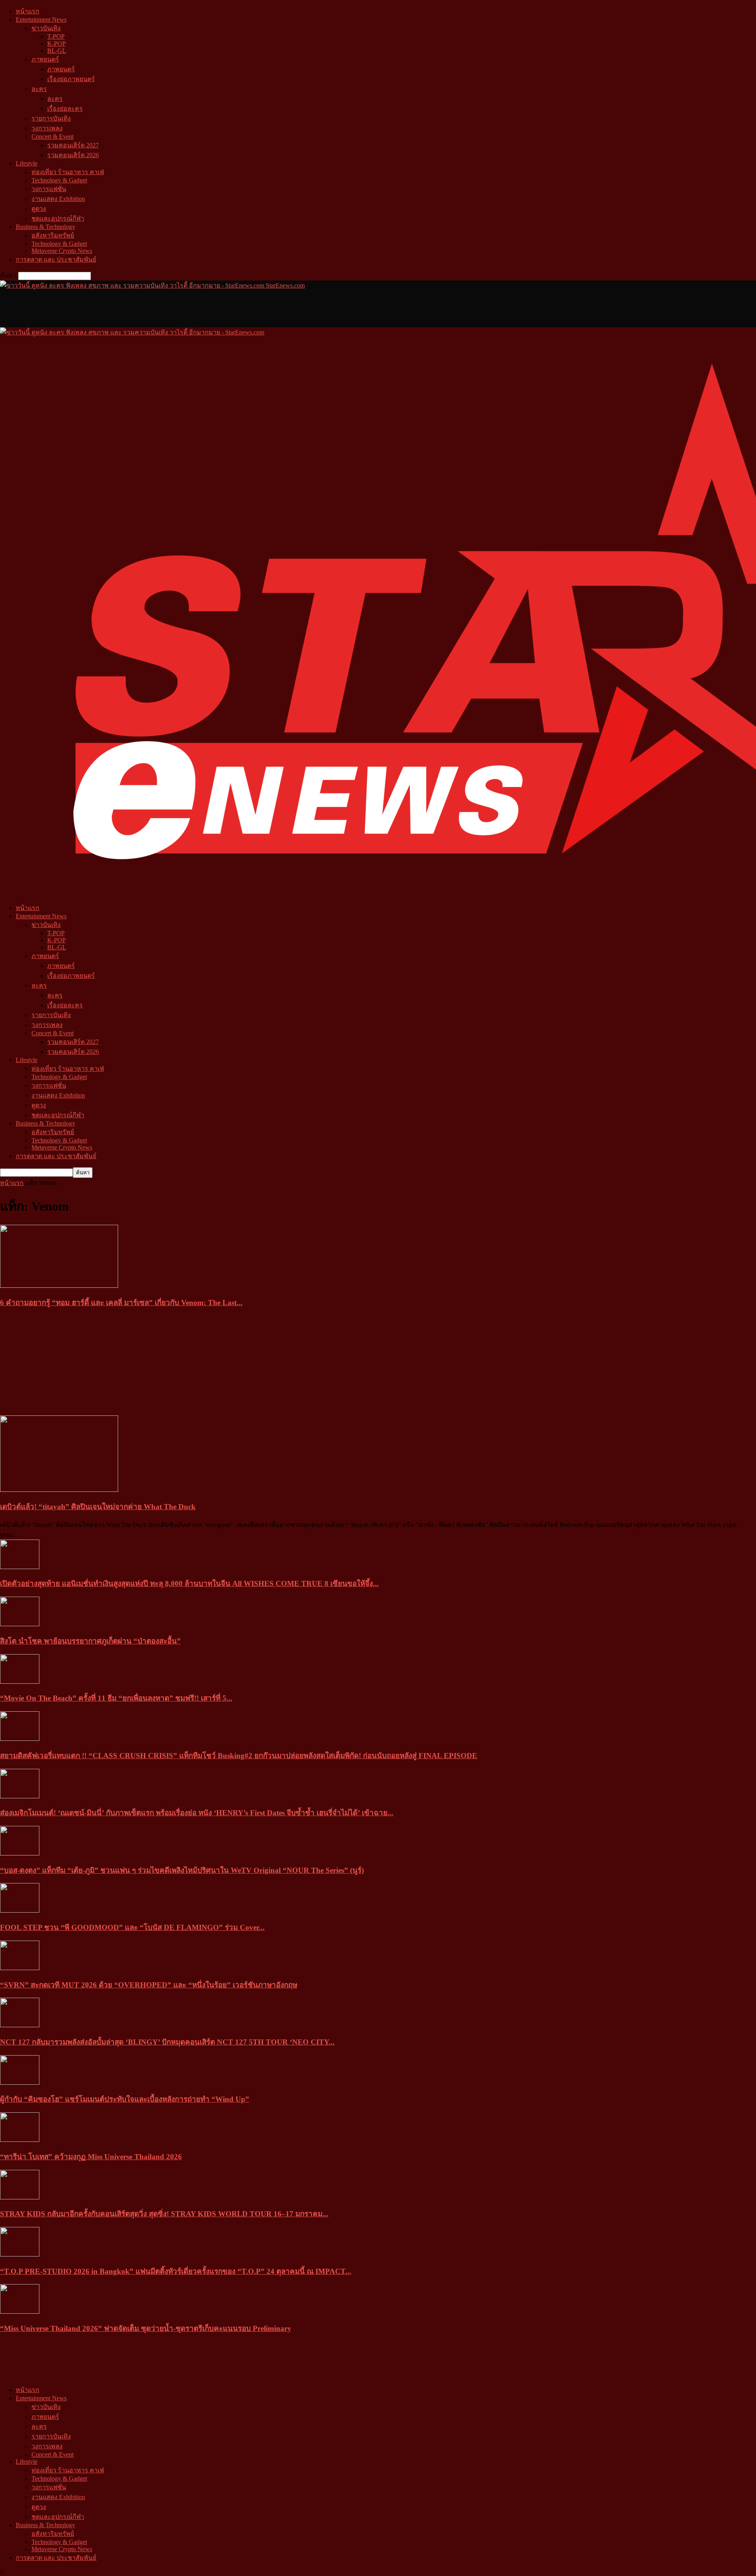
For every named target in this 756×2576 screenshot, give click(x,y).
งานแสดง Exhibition (58, 199)
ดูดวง (39, 209)
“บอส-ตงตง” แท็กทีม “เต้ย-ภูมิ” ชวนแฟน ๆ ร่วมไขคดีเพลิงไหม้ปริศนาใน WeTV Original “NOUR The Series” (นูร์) (182, 1870)
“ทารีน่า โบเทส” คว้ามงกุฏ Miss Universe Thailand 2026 (91, 2157)
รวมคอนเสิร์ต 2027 (73, 145)
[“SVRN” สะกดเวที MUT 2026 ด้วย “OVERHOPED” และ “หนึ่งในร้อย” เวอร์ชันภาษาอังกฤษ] (20, 1968)
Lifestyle (27, 163)
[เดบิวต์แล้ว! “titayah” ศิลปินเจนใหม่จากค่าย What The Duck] (59, 1490)
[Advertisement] (143, 308)
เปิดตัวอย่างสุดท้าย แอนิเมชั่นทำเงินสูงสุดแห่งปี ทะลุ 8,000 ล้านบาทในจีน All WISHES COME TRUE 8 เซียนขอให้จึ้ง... (189, 1583)
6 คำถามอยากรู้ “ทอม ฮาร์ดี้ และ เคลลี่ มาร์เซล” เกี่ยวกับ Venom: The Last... (121, 1303)
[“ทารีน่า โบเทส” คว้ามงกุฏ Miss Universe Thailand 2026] (20, 2140)
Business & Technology (45, 227)
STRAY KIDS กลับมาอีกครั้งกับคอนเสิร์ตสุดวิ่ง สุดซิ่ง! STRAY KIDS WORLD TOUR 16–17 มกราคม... (164, 2214)
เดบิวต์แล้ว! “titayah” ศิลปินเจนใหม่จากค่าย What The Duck (98, 1507)
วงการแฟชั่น (49, 189)
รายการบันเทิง (51, 118)
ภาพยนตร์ (45, 59)
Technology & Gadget (59, 180)
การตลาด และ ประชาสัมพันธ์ (56, 259)
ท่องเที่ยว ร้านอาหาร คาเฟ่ (68, 172)
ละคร (39, 89)
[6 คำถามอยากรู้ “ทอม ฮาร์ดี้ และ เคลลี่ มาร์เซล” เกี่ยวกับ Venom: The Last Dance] (59, 1286)
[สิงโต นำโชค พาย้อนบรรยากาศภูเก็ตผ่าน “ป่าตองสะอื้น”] (20, 1624)
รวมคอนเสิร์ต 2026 (73, 155)
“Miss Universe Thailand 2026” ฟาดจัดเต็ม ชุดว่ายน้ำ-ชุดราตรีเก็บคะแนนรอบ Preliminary (146, 2328)
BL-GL (57, 51)
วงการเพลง (47, 128)
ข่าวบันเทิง (46, 28)
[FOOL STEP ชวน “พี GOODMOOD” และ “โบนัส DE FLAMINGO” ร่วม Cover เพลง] (20, 1910)
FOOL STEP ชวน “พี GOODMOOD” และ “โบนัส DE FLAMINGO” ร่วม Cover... (132, 1927)
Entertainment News (41, 20)
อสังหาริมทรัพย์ (53, 235)
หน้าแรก (28, 11)
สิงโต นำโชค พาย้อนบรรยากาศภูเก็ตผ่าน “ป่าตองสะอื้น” (90, 1641)
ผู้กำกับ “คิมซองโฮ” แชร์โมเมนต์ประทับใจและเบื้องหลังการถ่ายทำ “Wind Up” (125, 2099)
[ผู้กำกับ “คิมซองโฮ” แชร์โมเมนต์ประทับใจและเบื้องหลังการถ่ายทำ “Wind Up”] (20, 2083)
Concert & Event (53, 137)
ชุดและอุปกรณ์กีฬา (58, 218)
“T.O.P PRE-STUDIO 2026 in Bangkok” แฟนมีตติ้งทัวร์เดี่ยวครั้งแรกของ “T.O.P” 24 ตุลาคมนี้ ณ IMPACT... (176, 2271)
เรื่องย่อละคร (65, 109)
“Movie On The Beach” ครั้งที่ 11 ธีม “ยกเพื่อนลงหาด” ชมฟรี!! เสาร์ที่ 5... (116, 1698)
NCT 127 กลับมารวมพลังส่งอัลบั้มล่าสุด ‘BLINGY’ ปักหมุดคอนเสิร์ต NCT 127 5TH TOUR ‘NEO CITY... (167, 2042)
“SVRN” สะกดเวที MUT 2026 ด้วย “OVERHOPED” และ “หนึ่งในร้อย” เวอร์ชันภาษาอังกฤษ (149, 1985)
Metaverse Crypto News (62, 251)
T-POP (56, 36)
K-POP (57, 44)
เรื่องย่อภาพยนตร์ (71, 79)
